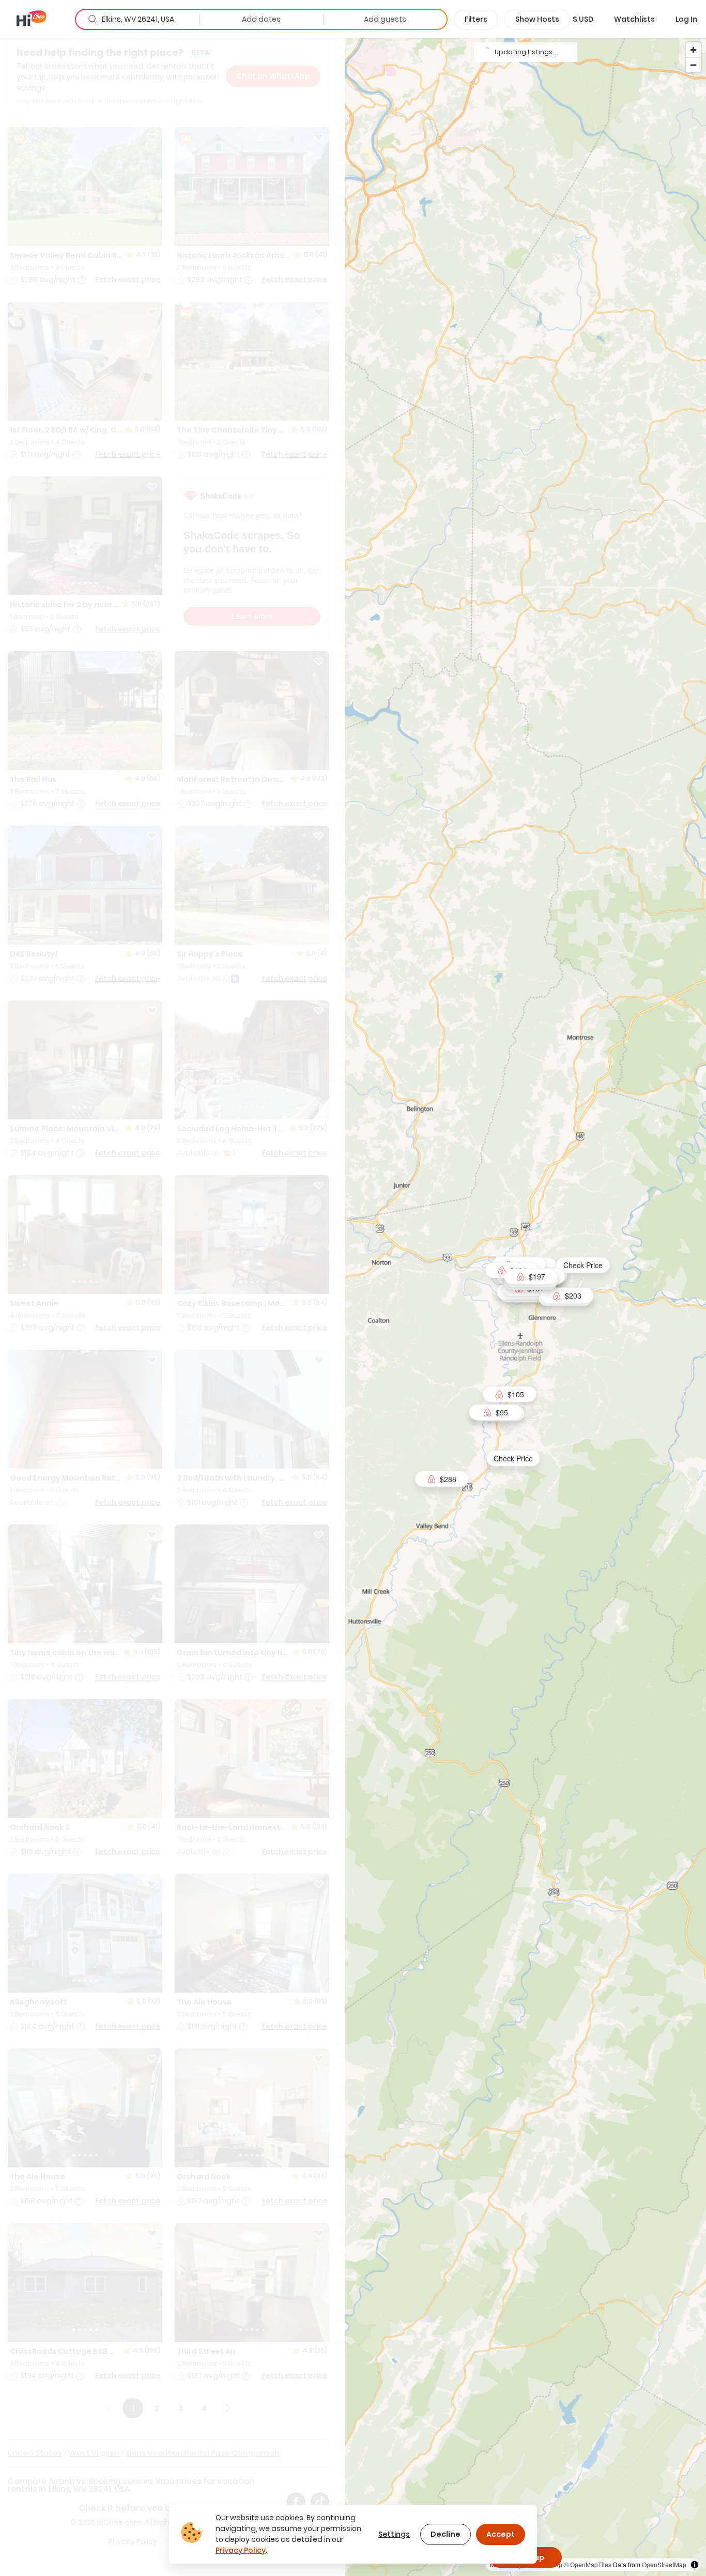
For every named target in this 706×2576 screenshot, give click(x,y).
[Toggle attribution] (695, 2565)
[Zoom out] (693, 65)
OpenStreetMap (664, 2564)
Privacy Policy (241, 2550)
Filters (476, 19)
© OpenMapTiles (588, 2564)
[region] (526, 1307)
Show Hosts (537, 19)
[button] (583, 19)
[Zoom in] (693, 50)
